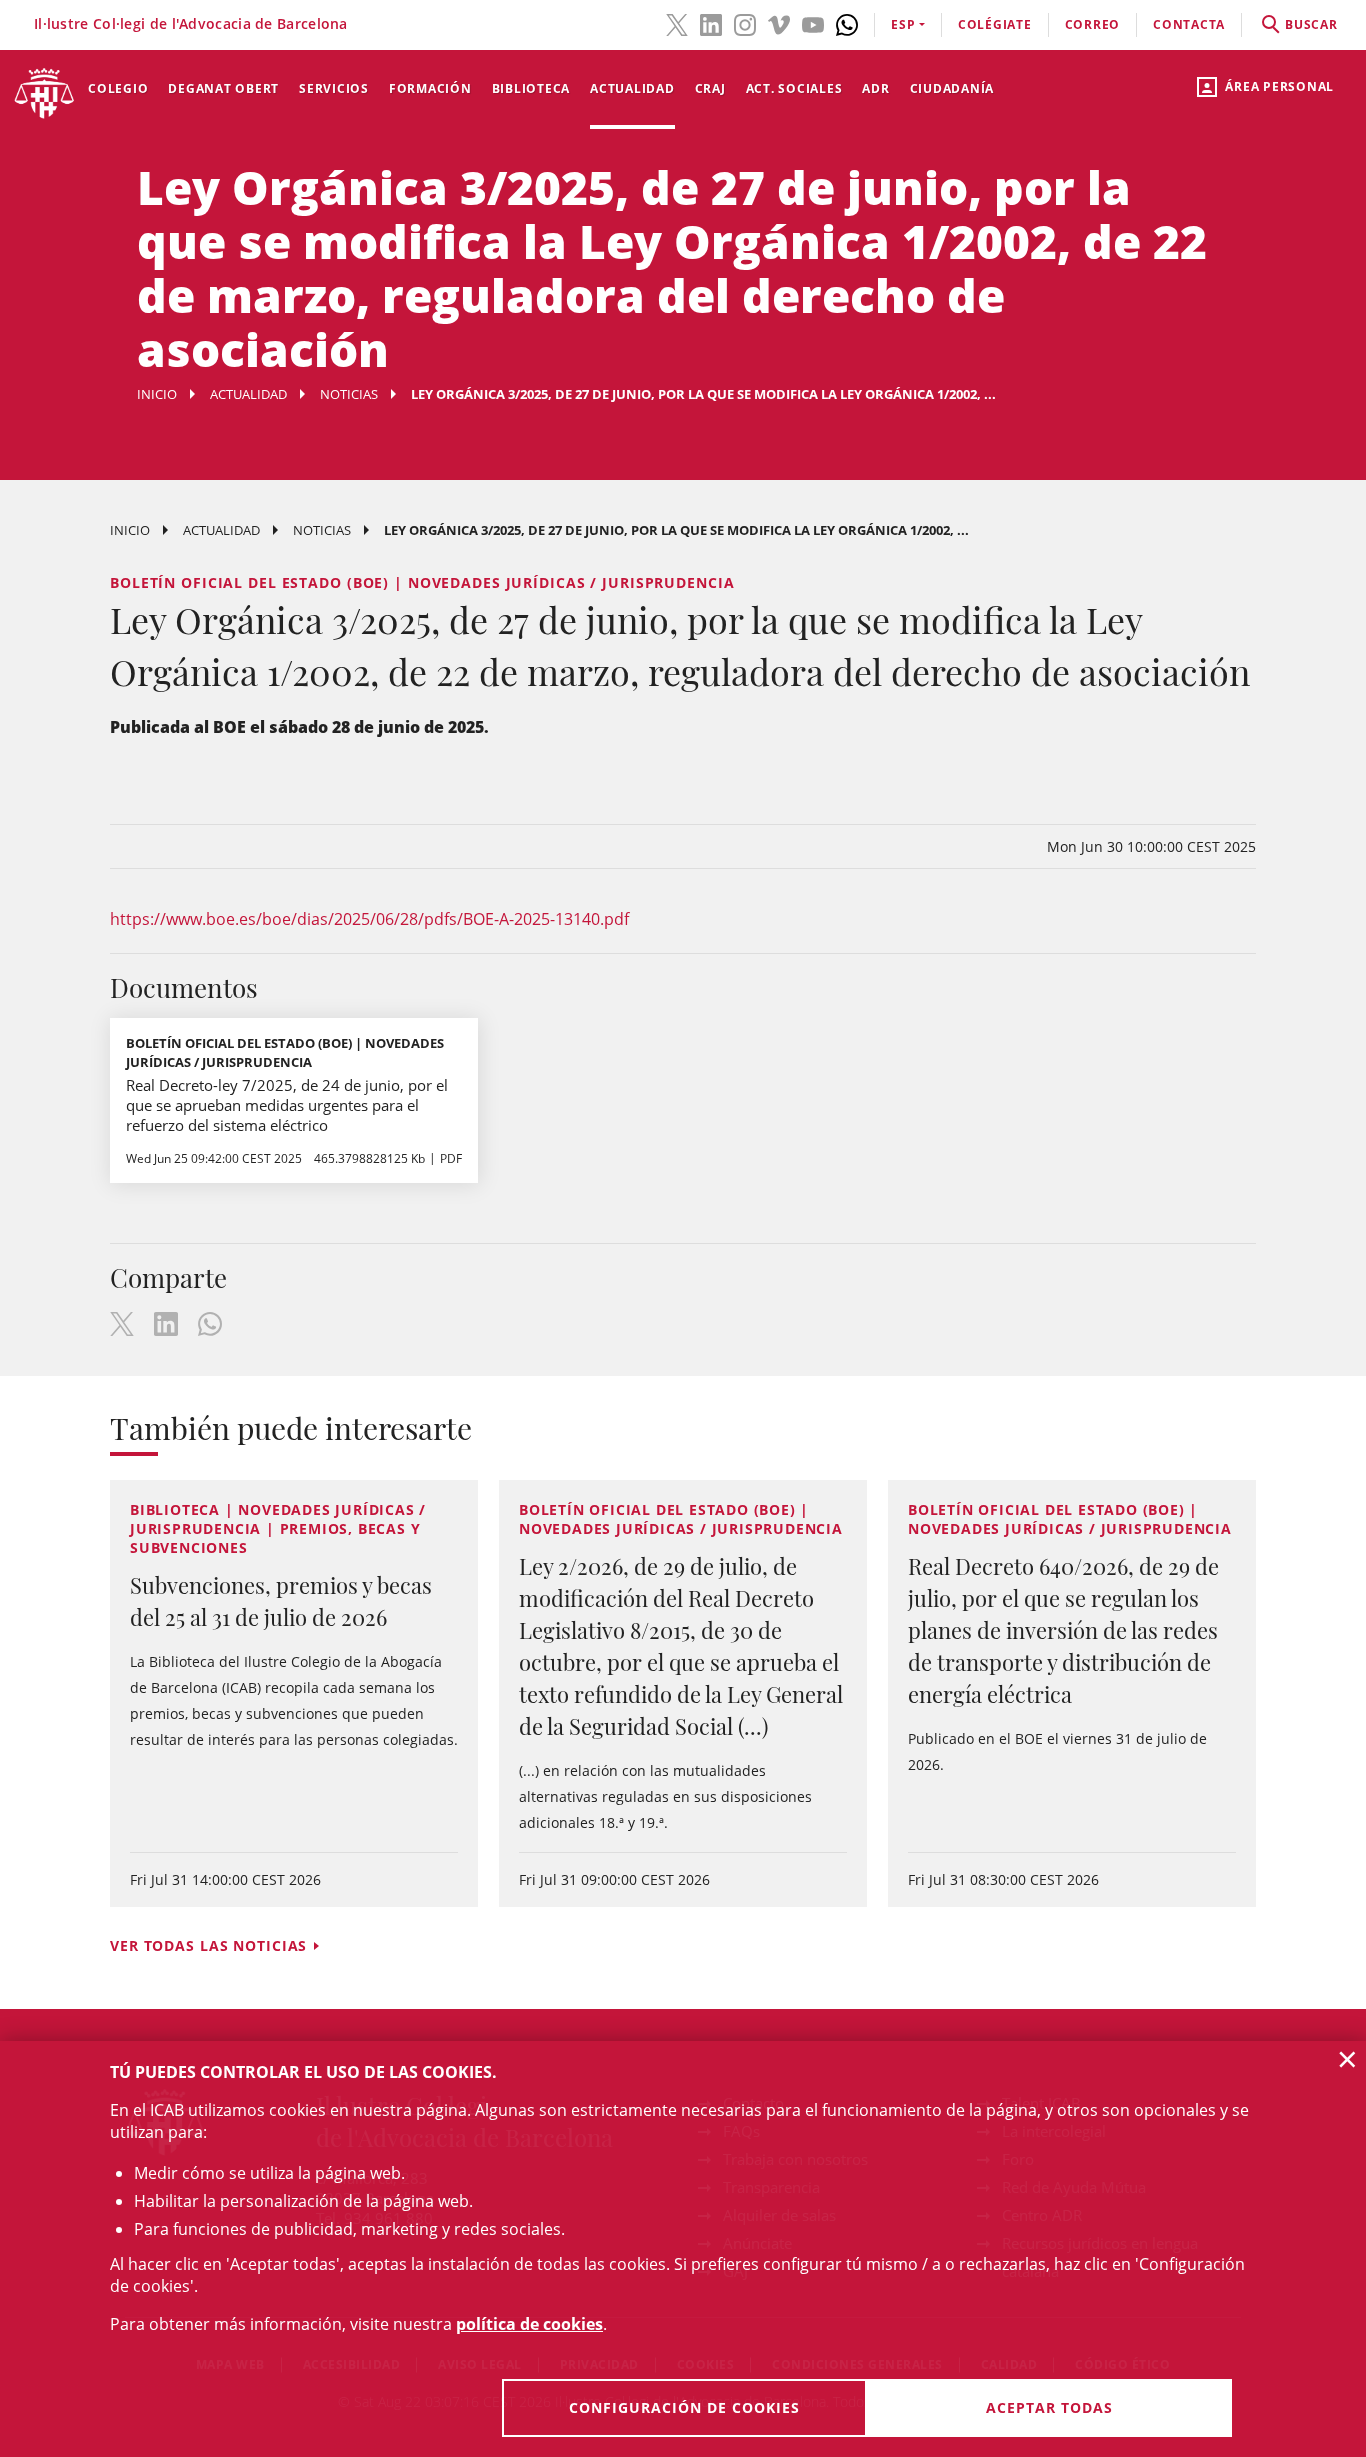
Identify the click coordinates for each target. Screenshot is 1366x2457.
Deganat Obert (223, 88)
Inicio (157, 394)
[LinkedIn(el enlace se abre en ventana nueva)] (711, 23)
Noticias (349, 394)
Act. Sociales (794, 88)
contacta (1189, 24)
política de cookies (529, 2324)
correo (1093, 24)
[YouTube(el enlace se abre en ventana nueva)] (813, 23)
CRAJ (710, 88)
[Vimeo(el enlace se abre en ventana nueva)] (779, 23)
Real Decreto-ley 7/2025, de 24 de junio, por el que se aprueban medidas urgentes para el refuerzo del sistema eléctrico (287, 1105)
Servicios (334, 88)
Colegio (118, 88)
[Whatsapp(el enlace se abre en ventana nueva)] (847, 23)
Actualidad (632, 88)
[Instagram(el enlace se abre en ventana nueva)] (745, 23)
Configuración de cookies (684, 2407)
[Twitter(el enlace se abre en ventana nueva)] (677, 23)
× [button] (1347, 2059)
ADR (875, 88)
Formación (430, 88)
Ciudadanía (952, 88)
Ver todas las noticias (208, 1945)
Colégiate (995, 24)
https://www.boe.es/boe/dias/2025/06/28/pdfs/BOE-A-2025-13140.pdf (369, 919)
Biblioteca (531, 88)
